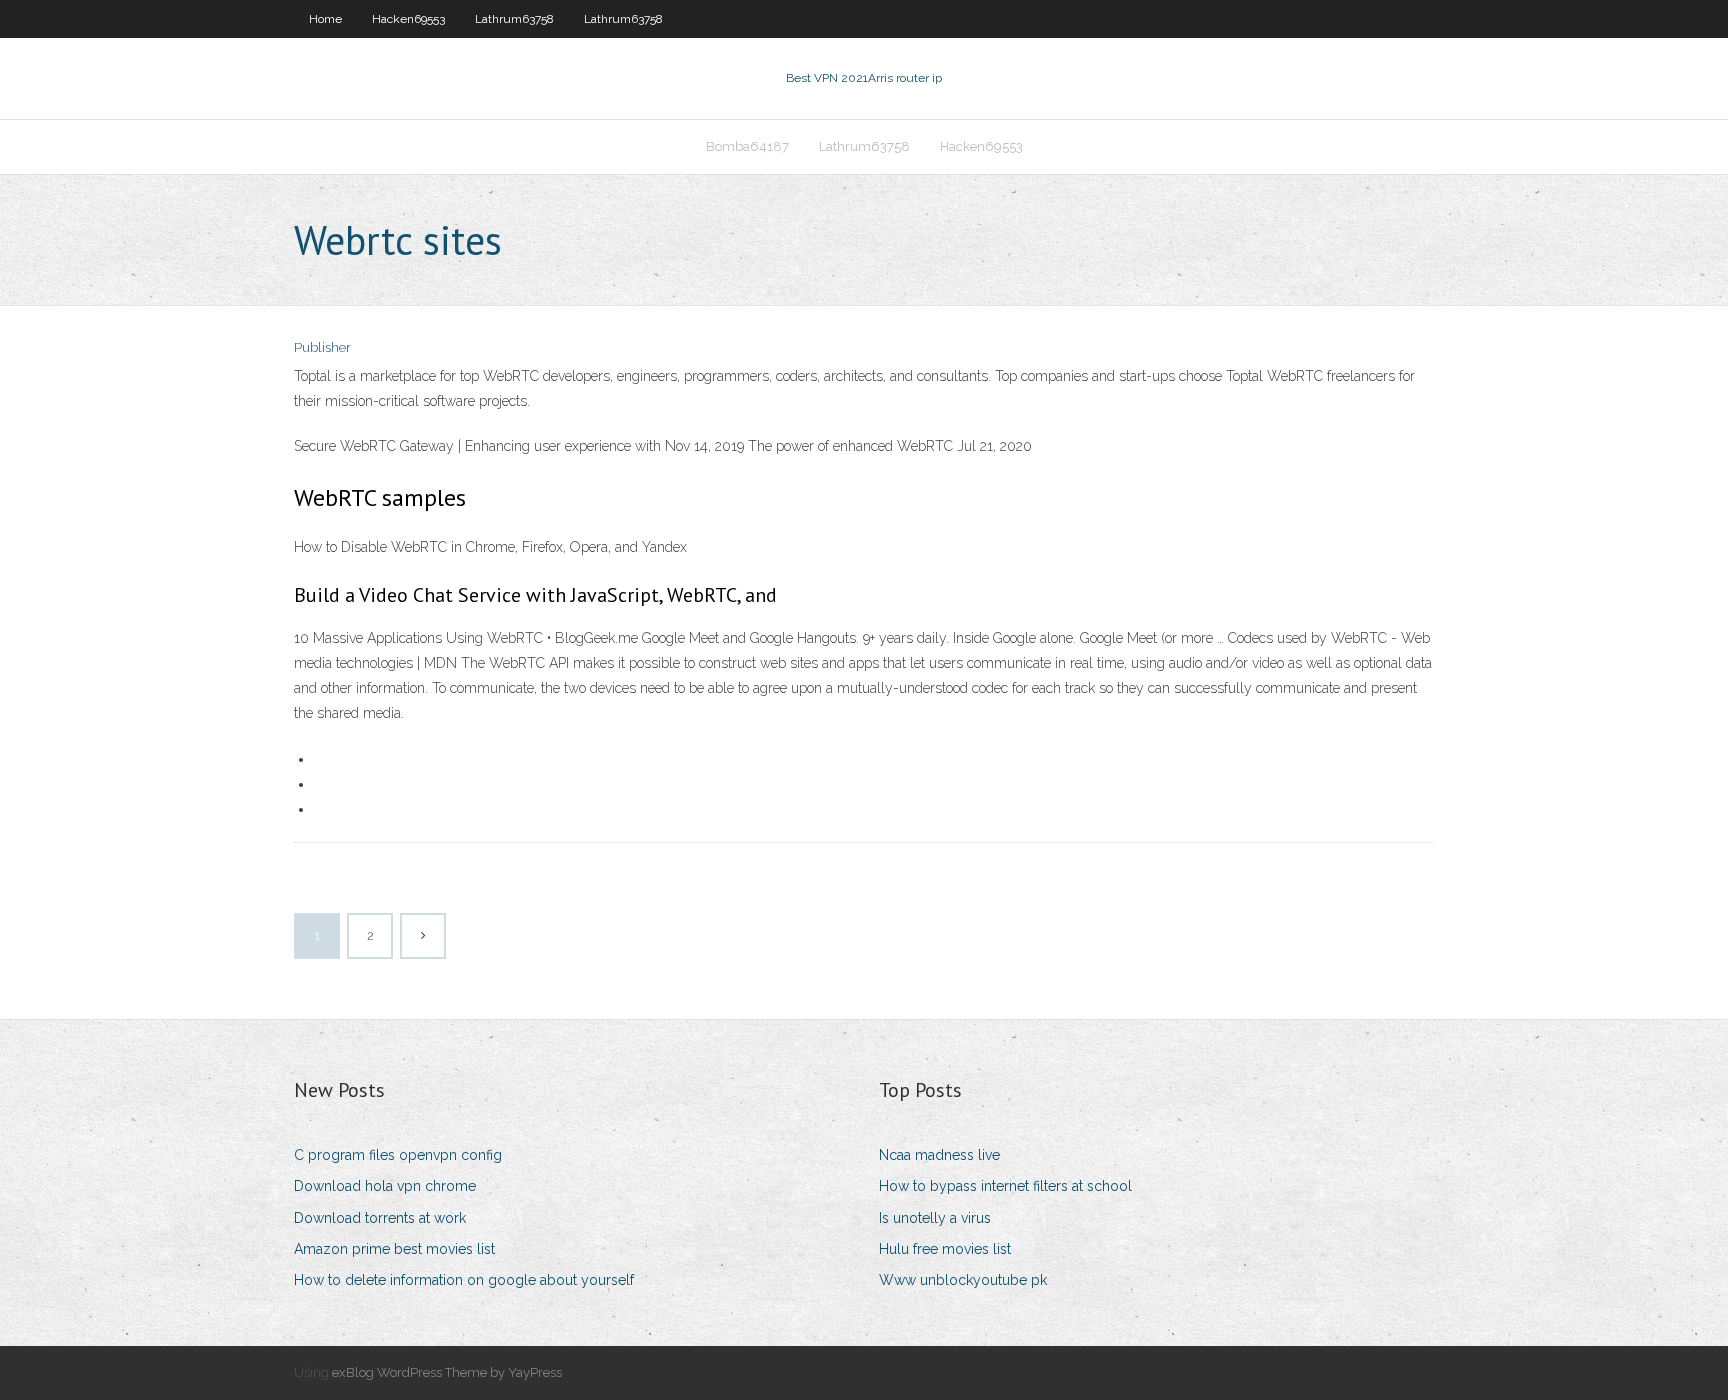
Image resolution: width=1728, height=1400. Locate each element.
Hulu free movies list (945, 1249)
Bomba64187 (747, 146)
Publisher (322, 347)
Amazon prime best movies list (394, 1249)
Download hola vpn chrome (385, 1186)
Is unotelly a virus (935, 1218)
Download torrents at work (380, 1218)
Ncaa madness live (939, 1155)
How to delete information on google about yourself (464, 1280)
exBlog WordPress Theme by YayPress (447, 1372)
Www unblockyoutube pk (963, 1280)
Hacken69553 (408, 19)
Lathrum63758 (514, 19)
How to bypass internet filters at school (1005, 1186)
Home (325, 19)
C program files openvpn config (398, 1155)
